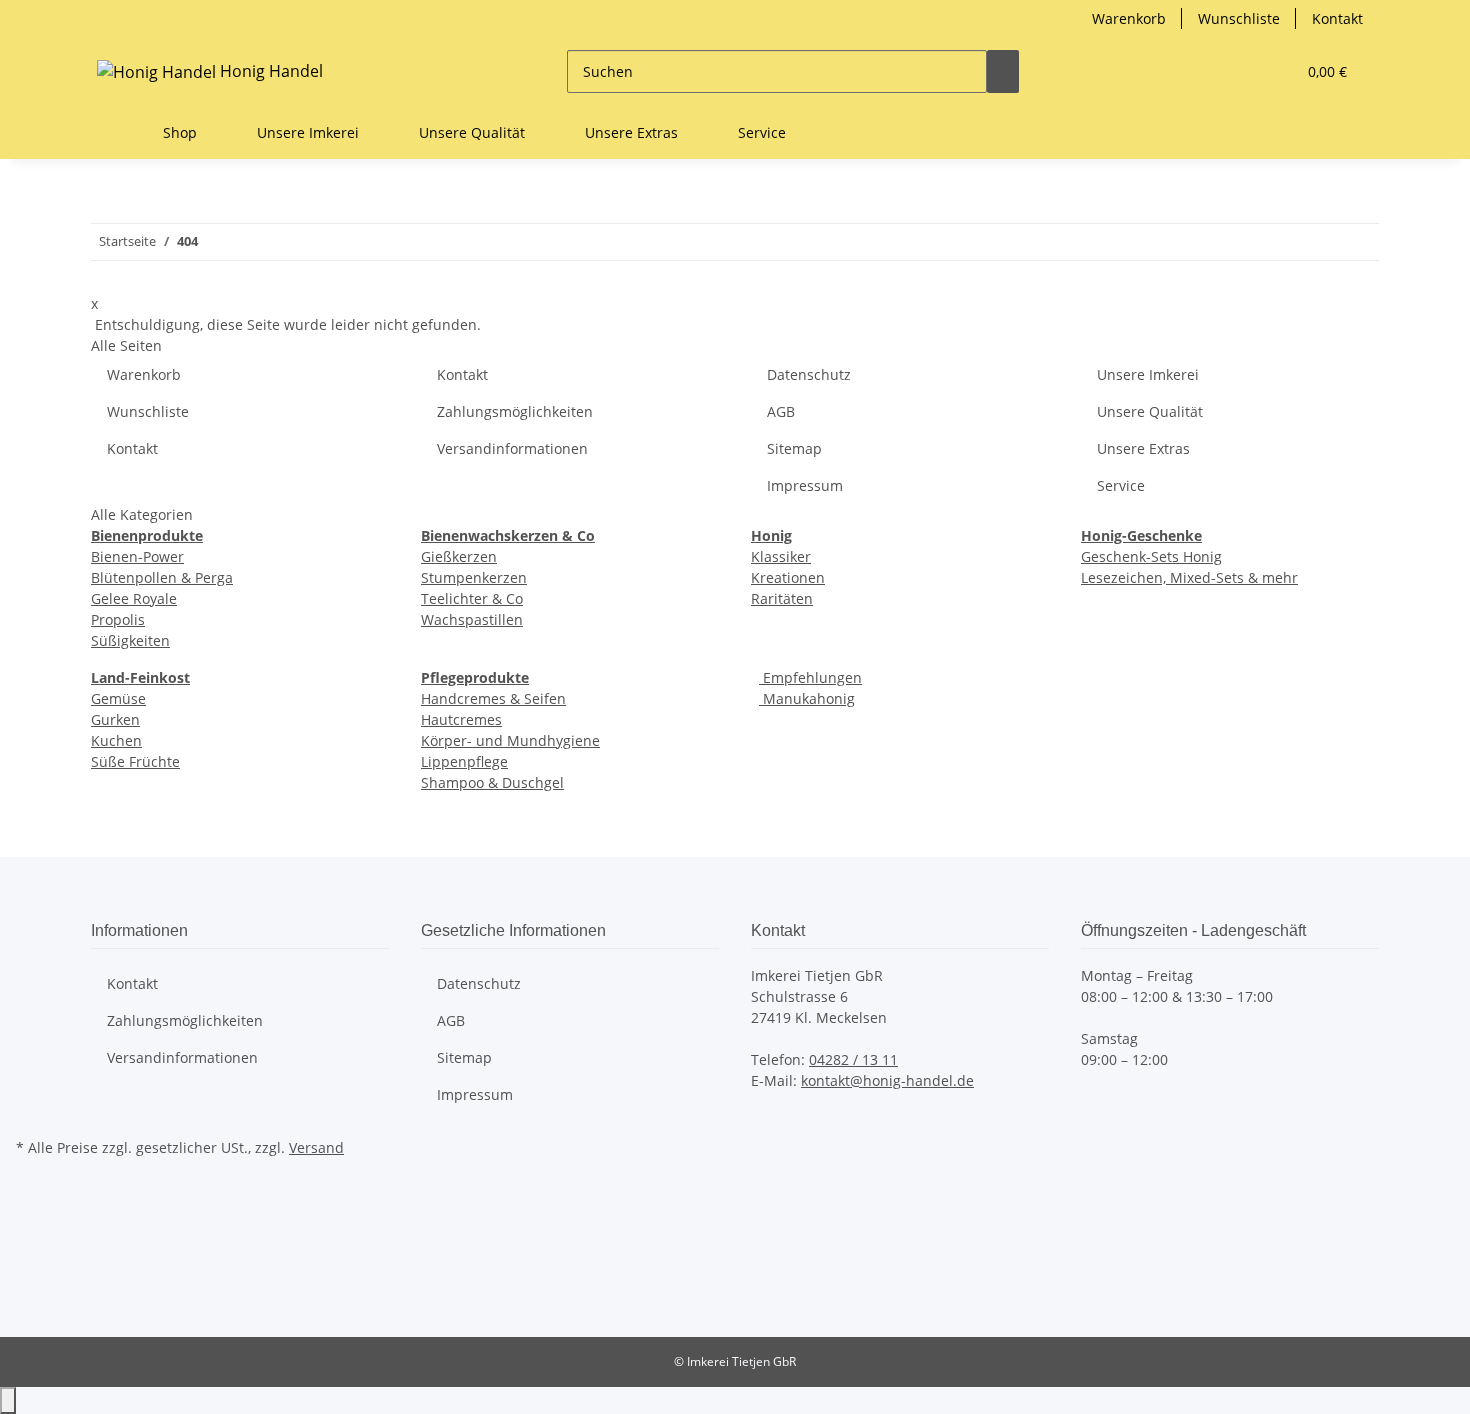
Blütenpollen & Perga (162, 577)
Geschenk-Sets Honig (1151, 556)
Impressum (805, 485)
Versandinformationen (512, 448)
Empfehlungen (810, 677)
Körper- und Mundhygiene (510, 740)
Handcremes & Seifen (493, 698)
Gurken (115, 719)
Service (1121, 485)
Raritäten (782, 598)
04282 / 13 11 (853, 1059)
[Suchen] (1003, 71)
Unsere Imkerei (1148, 374)
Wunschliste (1239, 18)
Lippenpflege (464, 761)
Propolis (118, 619)
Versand (316, 1147)
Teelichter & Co (472, 598)
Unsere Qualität (1150, 411)
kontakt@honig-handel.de (887, 1080)
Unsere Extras (1143, 448)
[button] (1240, 71)
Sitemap (794, 448)
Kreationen (788, 577)
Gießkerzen (459, 556)
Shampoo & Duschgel (492, 782)
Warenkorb (1129, 18)
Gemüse (118, 698)
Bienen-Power (137, 556)
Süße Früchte (135, 761)
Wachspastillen (472, 619)
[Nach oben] (8, 1400)
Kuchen (116, 740)
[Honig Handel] (115, 132)
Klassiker (781, 556)
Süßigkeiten (130, 640)
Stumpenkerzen (474, 577)
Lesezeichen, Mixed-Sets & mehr (1189, 577)
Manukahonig (807, 698)
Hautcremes (461, 719)
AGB (781, 411)
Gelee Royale (134, 598)
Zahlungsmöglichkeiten (515, 411)
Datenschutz (809, 374)
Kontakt (1337, 18)
